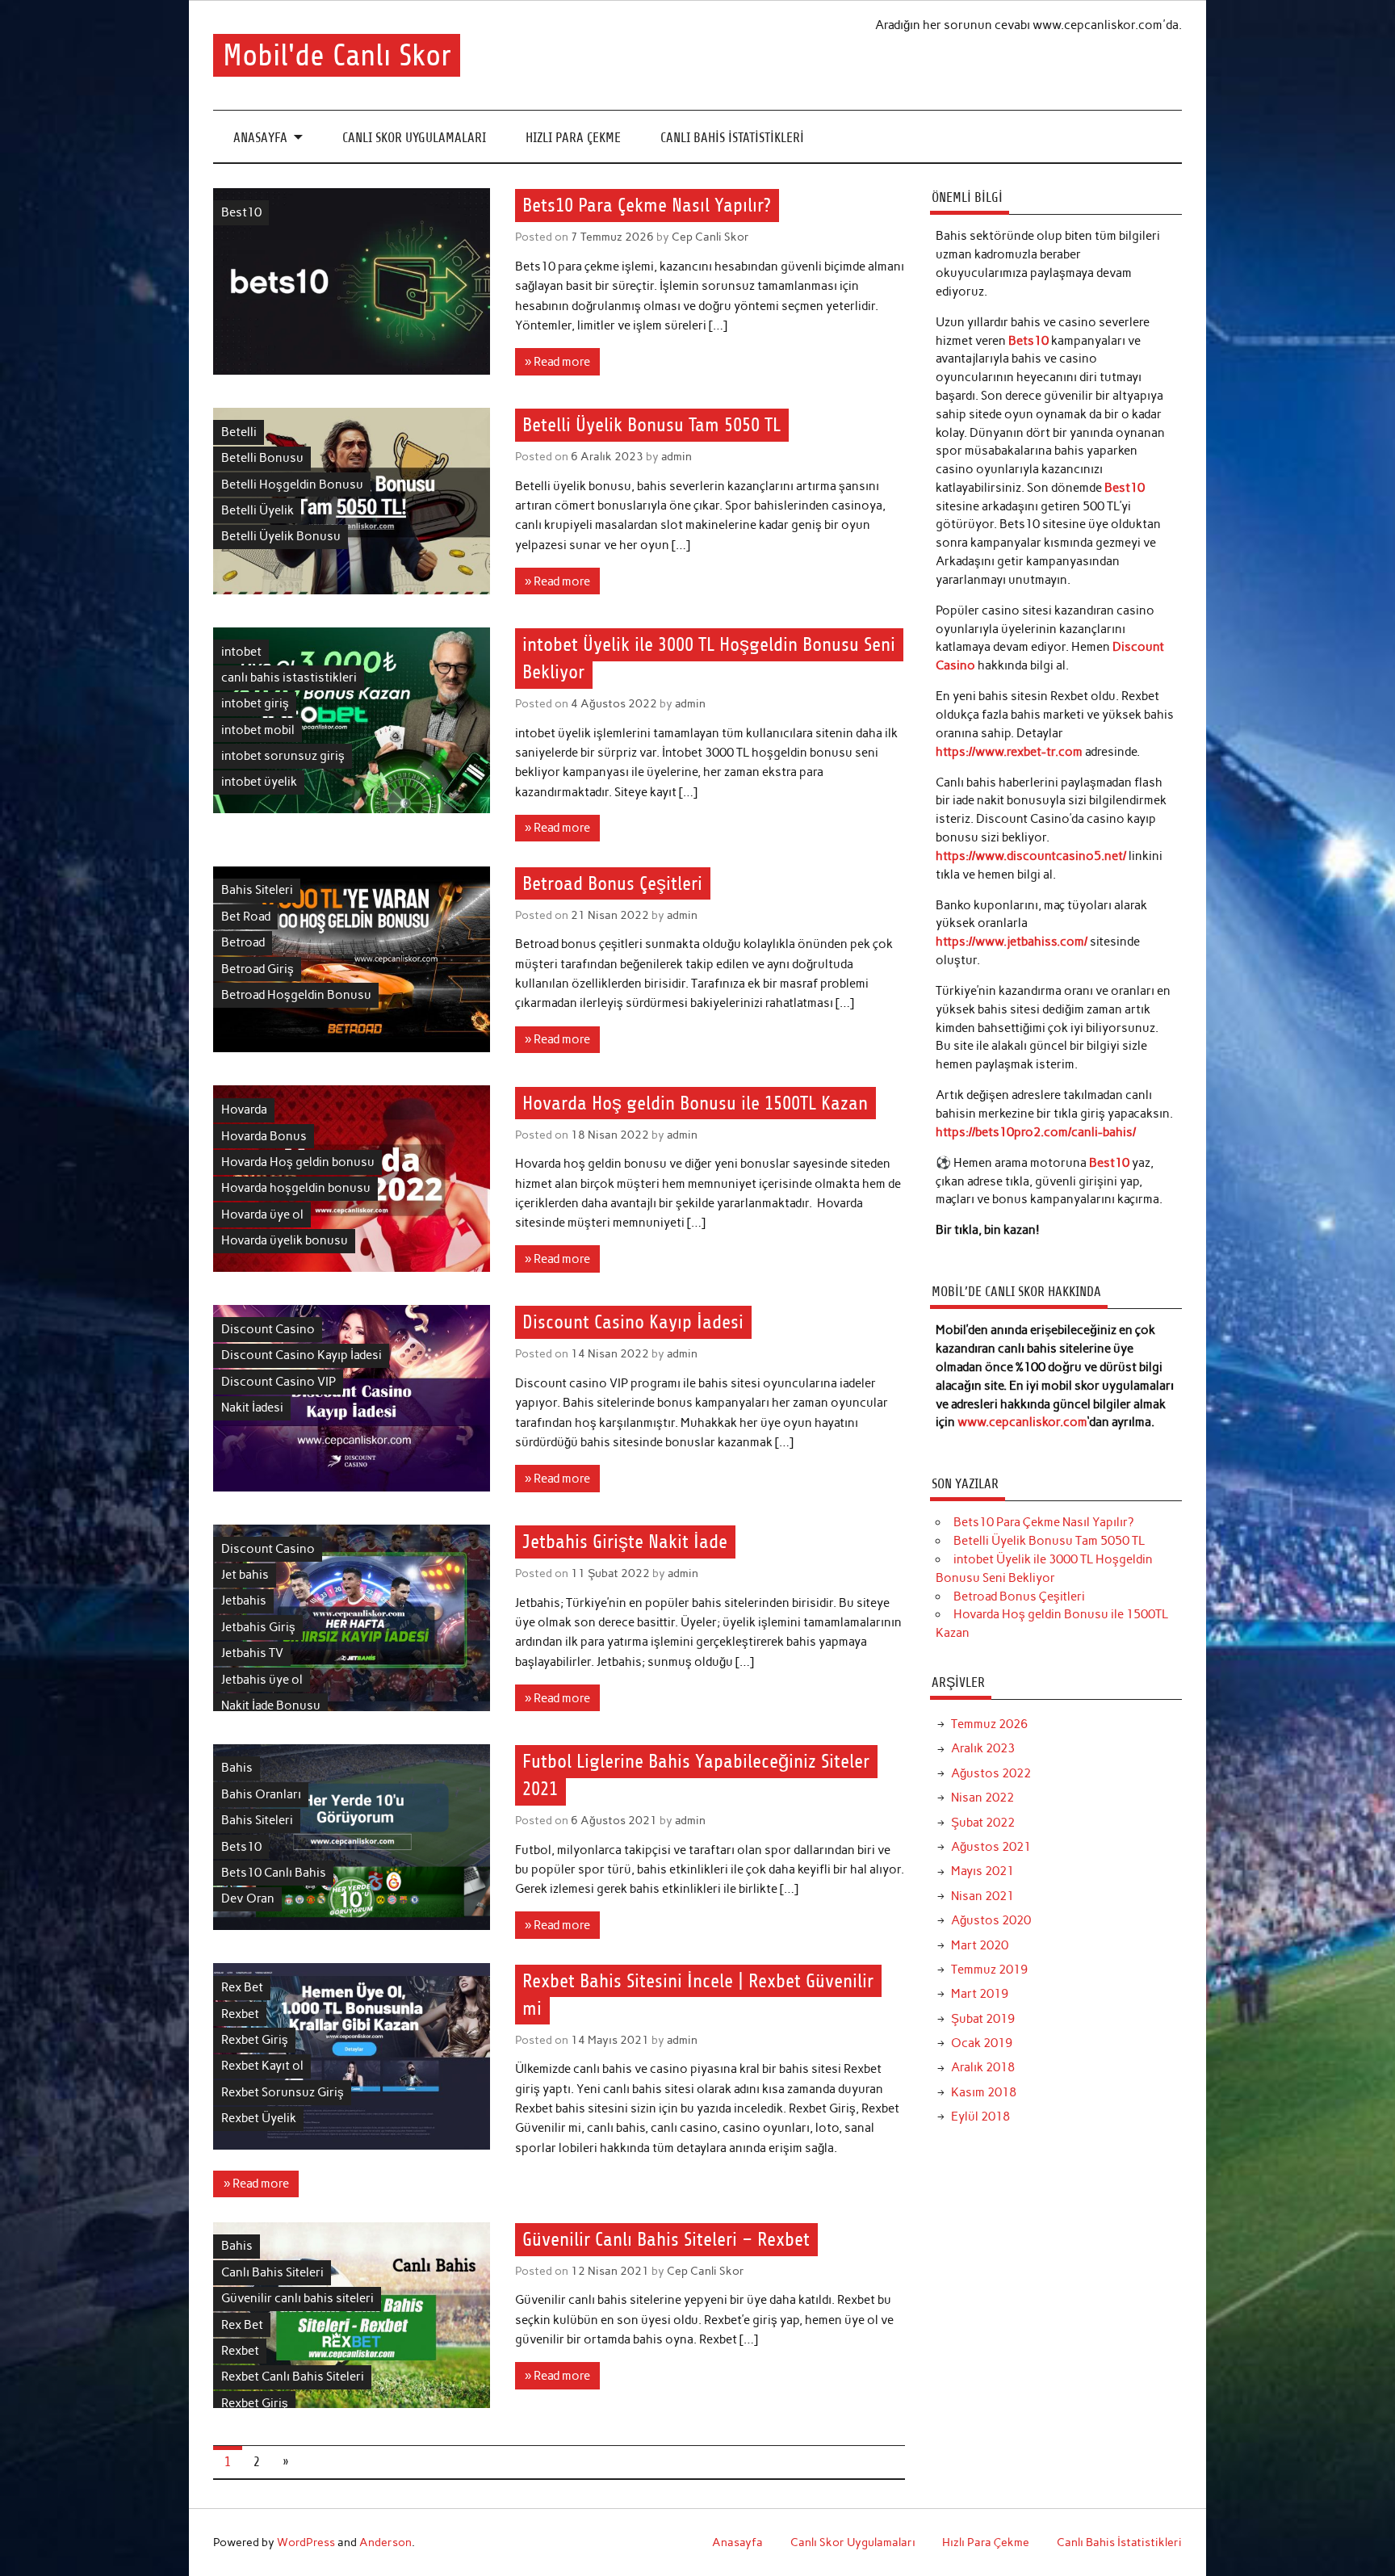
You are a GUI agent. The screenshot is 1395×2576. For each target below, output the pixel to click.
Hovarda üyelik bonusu (285, 1240)
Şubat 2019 (983, 2019)
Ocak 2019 (982, 2043)
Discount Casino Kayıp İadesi (302, 1355)
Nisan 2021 (982, 1896)
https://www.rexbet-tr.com (1009, 752)
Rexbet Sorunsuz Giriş (283, 2092)
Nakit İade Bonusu (271, 1705)
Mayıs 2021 (982, 1871)
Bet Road (246, 917)
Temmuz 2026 (989, 1724)
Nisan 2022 (982, 1798)
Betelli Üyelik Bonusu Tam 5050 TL (651, 426)
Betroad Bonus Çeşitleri (612, 883)
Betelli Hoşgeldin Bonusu (292, 485)
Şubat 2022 (983, 1823)
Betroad (243, 942)
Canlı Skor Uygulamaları (414, 138)
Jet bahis (245, 1575)
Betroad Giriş (258, 969)
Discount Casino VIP (279, 1382)
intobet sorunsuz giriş (283, 756)
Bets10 (241, 1847)
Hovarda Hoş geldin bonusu (298, 1162)
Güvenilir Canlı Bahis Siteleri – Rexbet (666, 2239)
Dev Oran (248, 1898)
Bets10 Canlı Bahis (274, 1873)
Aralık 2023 (983, 1748)
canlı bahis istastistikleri (289, 678)
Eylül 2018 (980, 2117)
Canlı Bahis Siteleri (272, 2272)
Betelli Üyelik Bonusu (281, 536)
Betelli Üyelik (258, 510)
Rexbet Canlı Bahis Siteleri (293, 2377)
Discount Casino (268, 1329)
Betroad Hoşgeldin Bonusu (296, 995)
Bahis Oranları (261, 1794)
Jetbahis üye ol (262, 1680)
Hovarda (244, 1110)
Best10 (241, 212)
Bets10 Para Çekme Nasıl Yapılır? (647, 206)
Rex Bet (242, 1987)
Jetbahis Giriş (258, 1627)
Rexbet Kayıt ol (262, 2066)
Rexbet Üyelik (259, 2118)
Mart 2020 (980, 1945)
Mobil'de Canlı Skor (337, 55)
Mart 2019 (980, 1994)
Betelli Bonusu (262, 458)
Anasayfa (260, 138)
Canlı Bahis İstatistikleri (732, 138)
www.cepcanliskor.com (1022, 1422)
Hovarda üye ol (262, 1215)
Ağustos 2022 (991, 1773)
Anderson (385, 2542)
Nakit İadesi (252, 1408)
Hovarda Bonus (264, 1136)
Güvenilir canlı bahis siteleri (297, 2298)
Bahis (237, 1768)
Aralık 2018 (983, 2067)
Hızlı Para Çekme (573, 138)
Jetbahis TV (252, 1653)
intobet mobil (258, 730)
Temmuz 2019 (989, 1970)
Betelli (239, 432)
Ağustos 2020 (991, 1920)
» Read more (557, 362)
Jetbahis (244, 1601)
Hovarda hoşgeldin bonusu (296, 1188)
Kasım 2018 (984, 2092)
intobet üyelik (259, 782)
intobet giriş (255, 703)
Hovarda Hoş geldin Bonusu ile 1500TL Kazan (695, 1103)
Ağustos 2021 (991, 1847)
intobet (241, 652)
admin (677, 456)
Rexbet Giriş (255, 2040)
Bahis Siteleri (257, 890)
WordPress (306, 2542)
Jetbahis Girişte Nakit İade (625, 1542)
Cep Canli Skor (710, 237)
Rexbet (240, 2014)
